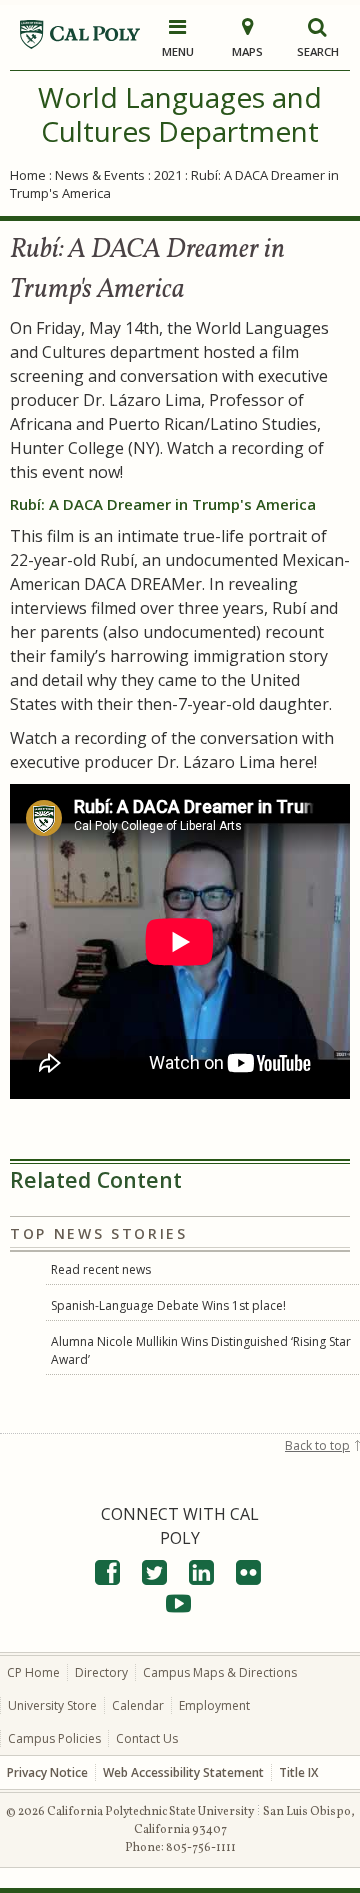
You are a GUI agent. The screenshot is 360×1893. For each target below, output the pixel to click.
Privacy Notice (47, 1772)
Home (28, 175)
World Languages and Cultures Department (180, 114)
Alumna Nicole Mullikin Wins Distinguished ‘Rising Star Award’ (201, 1350)
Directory (101, 1672)
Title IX (298, 1772)
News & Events (100, 175)
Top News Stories (99, 1233)
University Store (52, 1705)
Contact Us (147, 1738)
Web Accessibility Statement (183, 1772)
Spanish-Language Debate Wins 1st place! (168, 1305)
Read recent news (101, 1269)
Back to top (317, 1445)
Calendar (138, 1705)
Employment (214, 1705)
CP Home (33, 1672)
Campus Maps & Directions (220, 1672)
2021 (168, 175)
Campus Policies (54, 1738)
